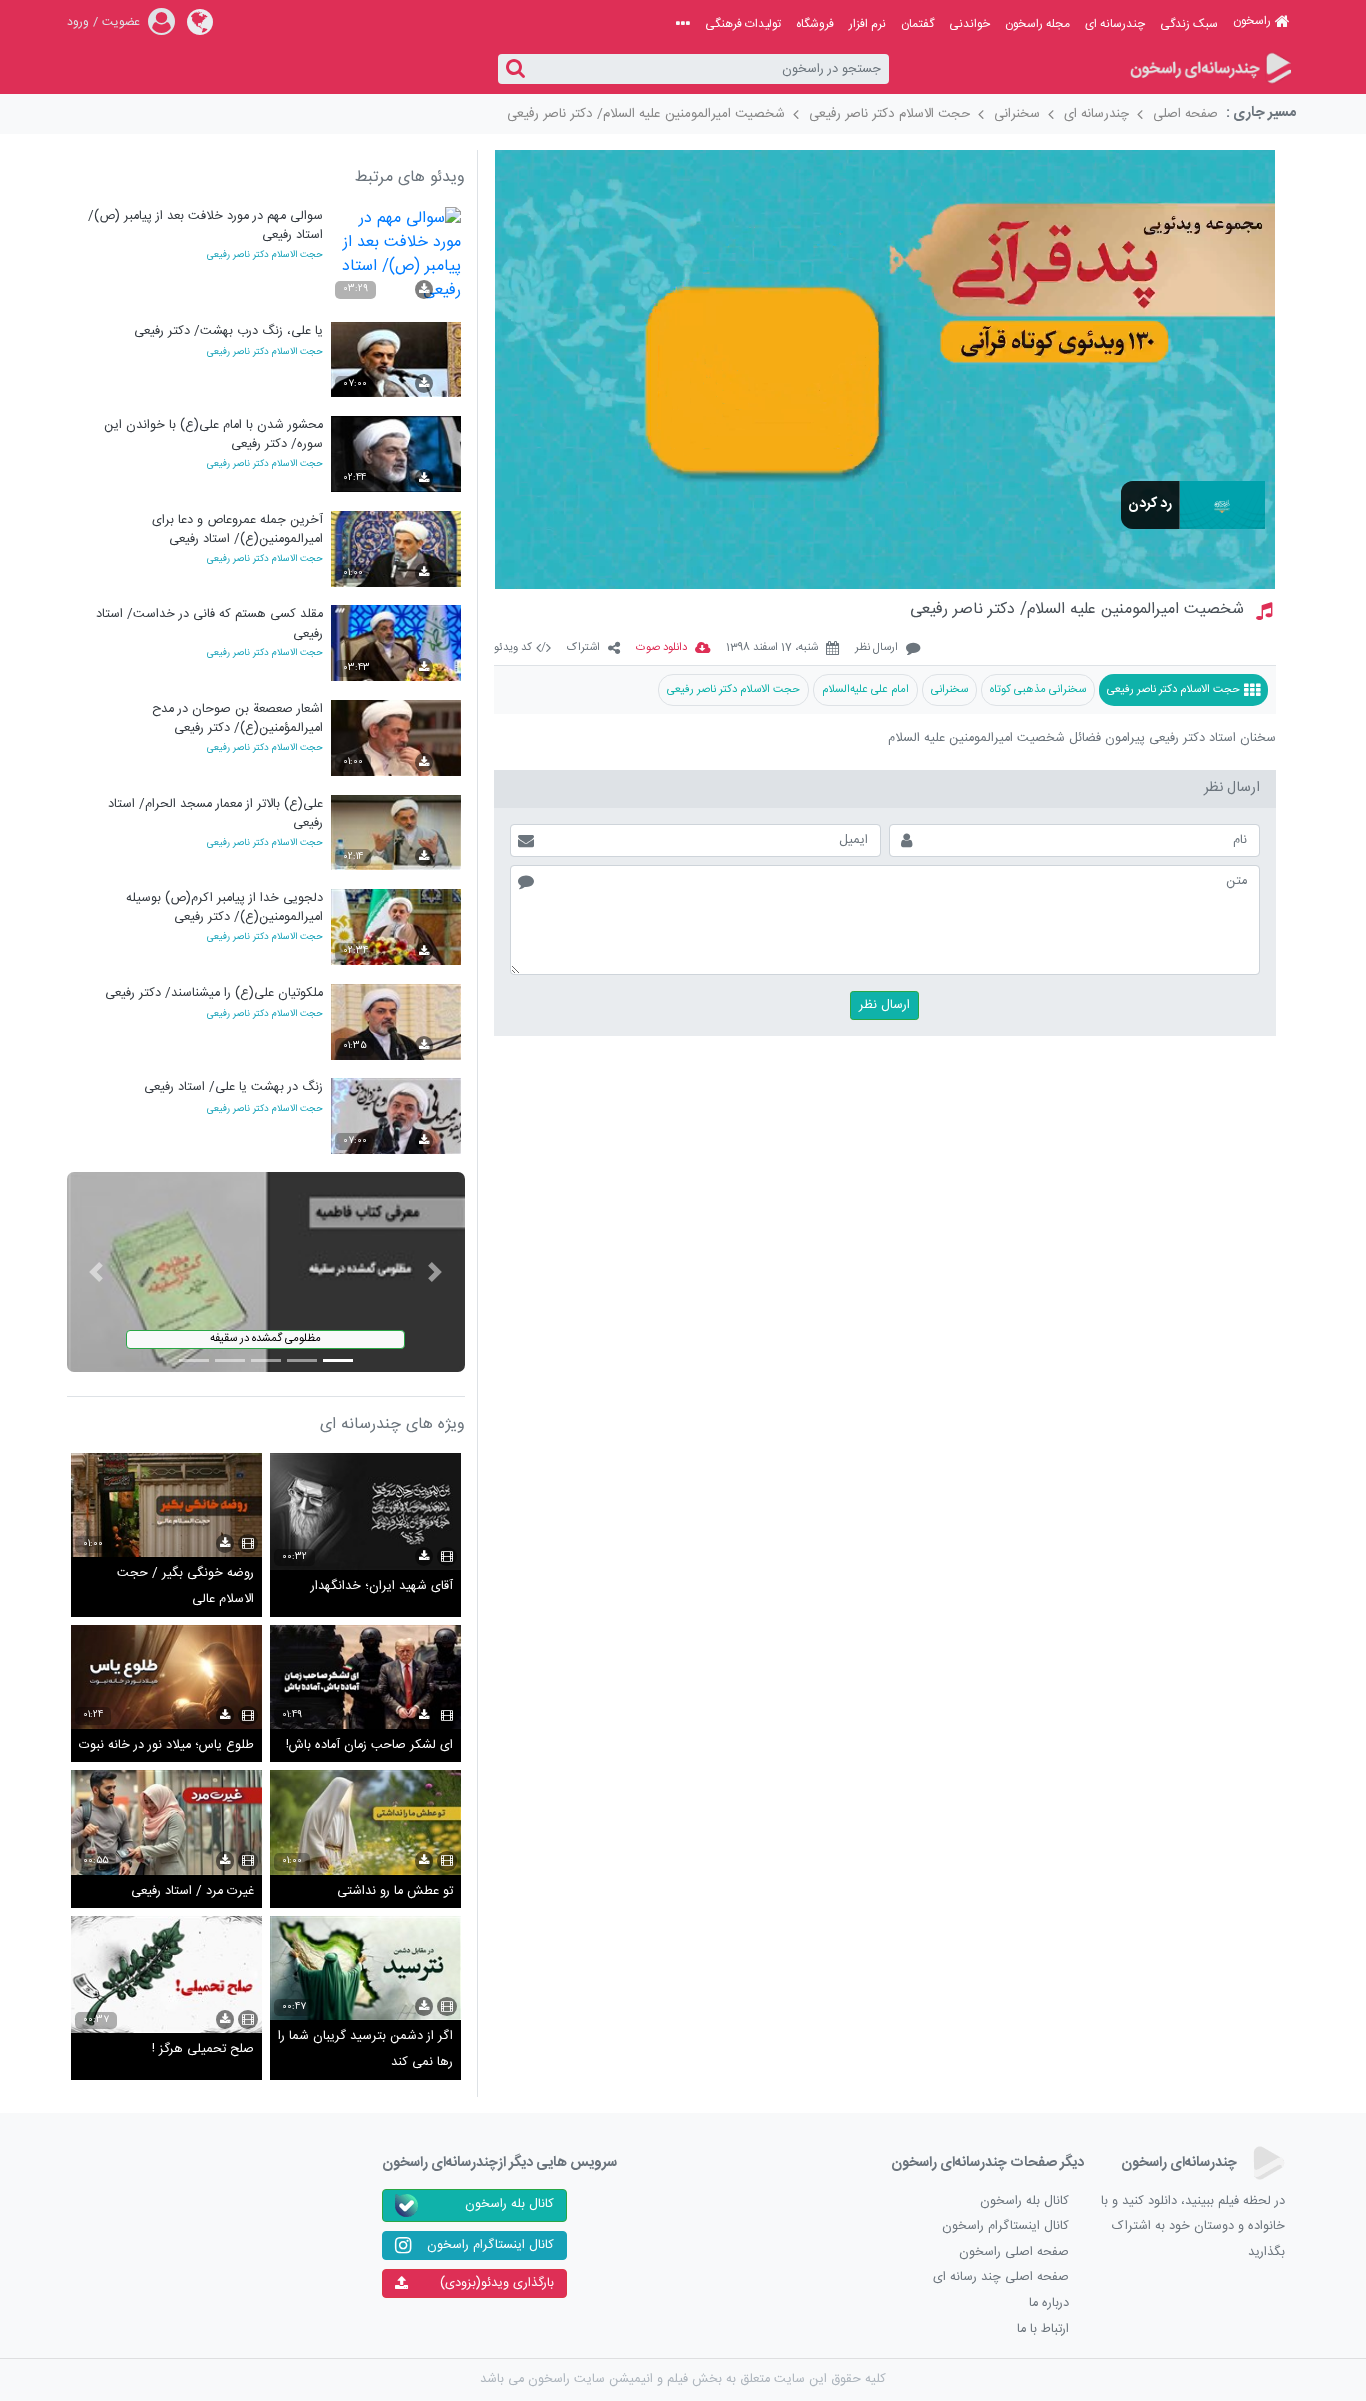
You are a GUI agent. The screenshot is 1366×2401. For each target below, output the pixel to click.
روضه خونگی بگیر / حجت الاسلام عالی (185, 1586)
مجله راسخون (1037, 24)
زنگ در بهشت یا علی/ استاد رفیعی (233, 1087)
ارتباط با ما (1043, 2329)
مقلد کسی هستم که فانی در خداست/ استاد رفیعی (209, 623)
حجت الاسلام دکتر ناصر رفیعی (889, 114)
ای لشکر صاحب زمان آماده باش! (369, 1745)
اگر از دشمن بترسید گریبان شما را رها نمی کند (365, 2049)
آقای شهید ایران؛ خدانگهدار (382, 1586)
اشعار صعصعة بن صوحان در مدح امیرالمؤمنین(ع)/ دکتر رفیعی (237, 718)
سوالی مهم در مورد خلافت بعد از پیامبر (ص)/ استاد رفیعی (205, 225)
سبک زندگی (1189, 24)
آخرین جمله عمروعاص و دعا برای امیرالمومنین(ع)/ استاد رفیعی (237, 529)
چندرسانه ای (1115, 24)
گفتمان (917, 24)
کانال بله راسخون (1024, 2201)
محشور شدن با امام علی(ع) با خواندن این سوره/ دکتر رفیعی (213, 434)
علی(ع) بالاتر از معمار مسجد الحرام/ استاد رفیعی (215, 813)
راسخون (1252, 21)
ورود (78, 22)
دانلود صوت (661, 648)
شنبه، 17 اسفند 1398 (772, 648)
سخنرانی (1017, 114)
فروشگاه (815, 24)
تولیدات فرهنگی (743, 24)
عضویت (121, 22)
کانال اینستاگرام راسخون (1005, 2226)
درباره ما (1049, 2303)
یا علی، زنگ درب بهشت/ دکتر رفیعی (228, 331)
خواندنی (969, 24)
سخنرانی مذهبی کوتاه (1038, 689)
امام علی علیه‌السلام (865, 689)
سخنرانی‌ (949, 689)
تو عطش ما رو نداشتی (395, 1891)
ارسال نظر (876, 648)
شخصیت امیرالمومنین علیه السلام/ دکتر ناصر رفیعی (646, 114)
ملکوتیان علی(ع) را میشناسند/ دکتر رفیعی (214, 993)
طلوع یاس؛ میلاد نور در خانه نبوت (166, 1745)
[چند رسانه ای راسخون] (1209, 69)
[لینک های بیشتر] (683, 24)
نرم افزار (867, 24)
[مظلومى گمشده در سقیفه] (266, 1272)
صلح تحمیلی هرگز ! (203, 2049)
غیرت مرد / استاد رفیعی (192, 1891)
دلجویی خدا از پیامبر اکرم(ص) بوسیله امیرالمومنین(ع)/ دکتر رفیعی (224, 907)
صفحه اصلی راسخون (1014, 2252)
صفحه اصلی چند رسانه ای (1001, 2277)
